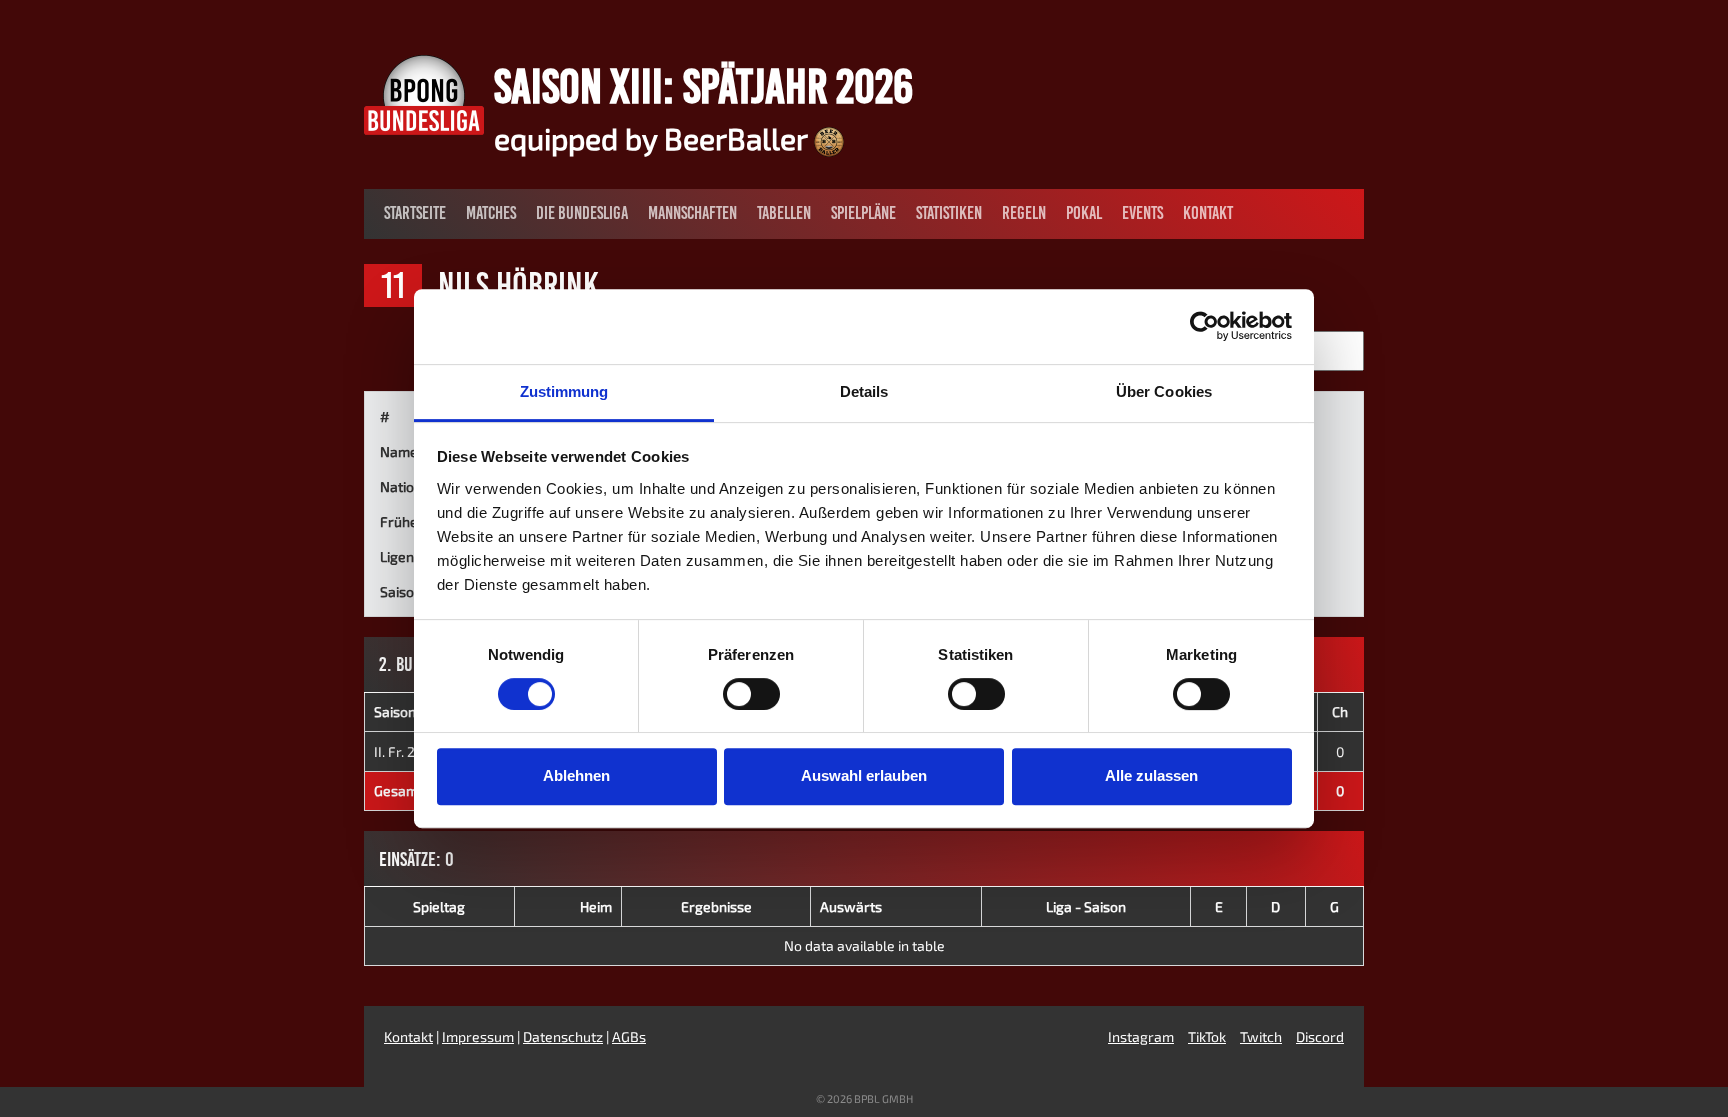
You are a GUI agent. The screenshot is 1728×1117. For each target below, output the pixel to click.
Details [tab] (864, 391)
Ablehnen (576, 775)
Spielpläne (863, 213)
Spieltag (439, 906)
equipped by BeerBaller (654, 138)
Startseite (415, 213)
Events (1142, 213)
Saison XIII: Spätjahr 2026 (703, 86)
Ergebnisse (716, 906)
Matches (491, 213)
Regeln (1024, 213)
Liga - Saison (1086, 906)
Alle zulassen (1151, 775)
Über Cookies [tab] (1164, 391)
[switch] (751, 694)
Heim (596, 906)
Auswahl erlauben (864, 775)
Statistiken (949, 213)
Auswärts (851, 906)
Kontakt (1208, 213)
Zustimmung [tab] (564, 391)
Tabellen (784, 213)
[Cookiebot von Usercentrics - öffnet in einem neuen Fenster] (1204, 326)
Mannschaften (692, 213)
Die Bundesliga (582, 213)
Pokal (1084, 213)
